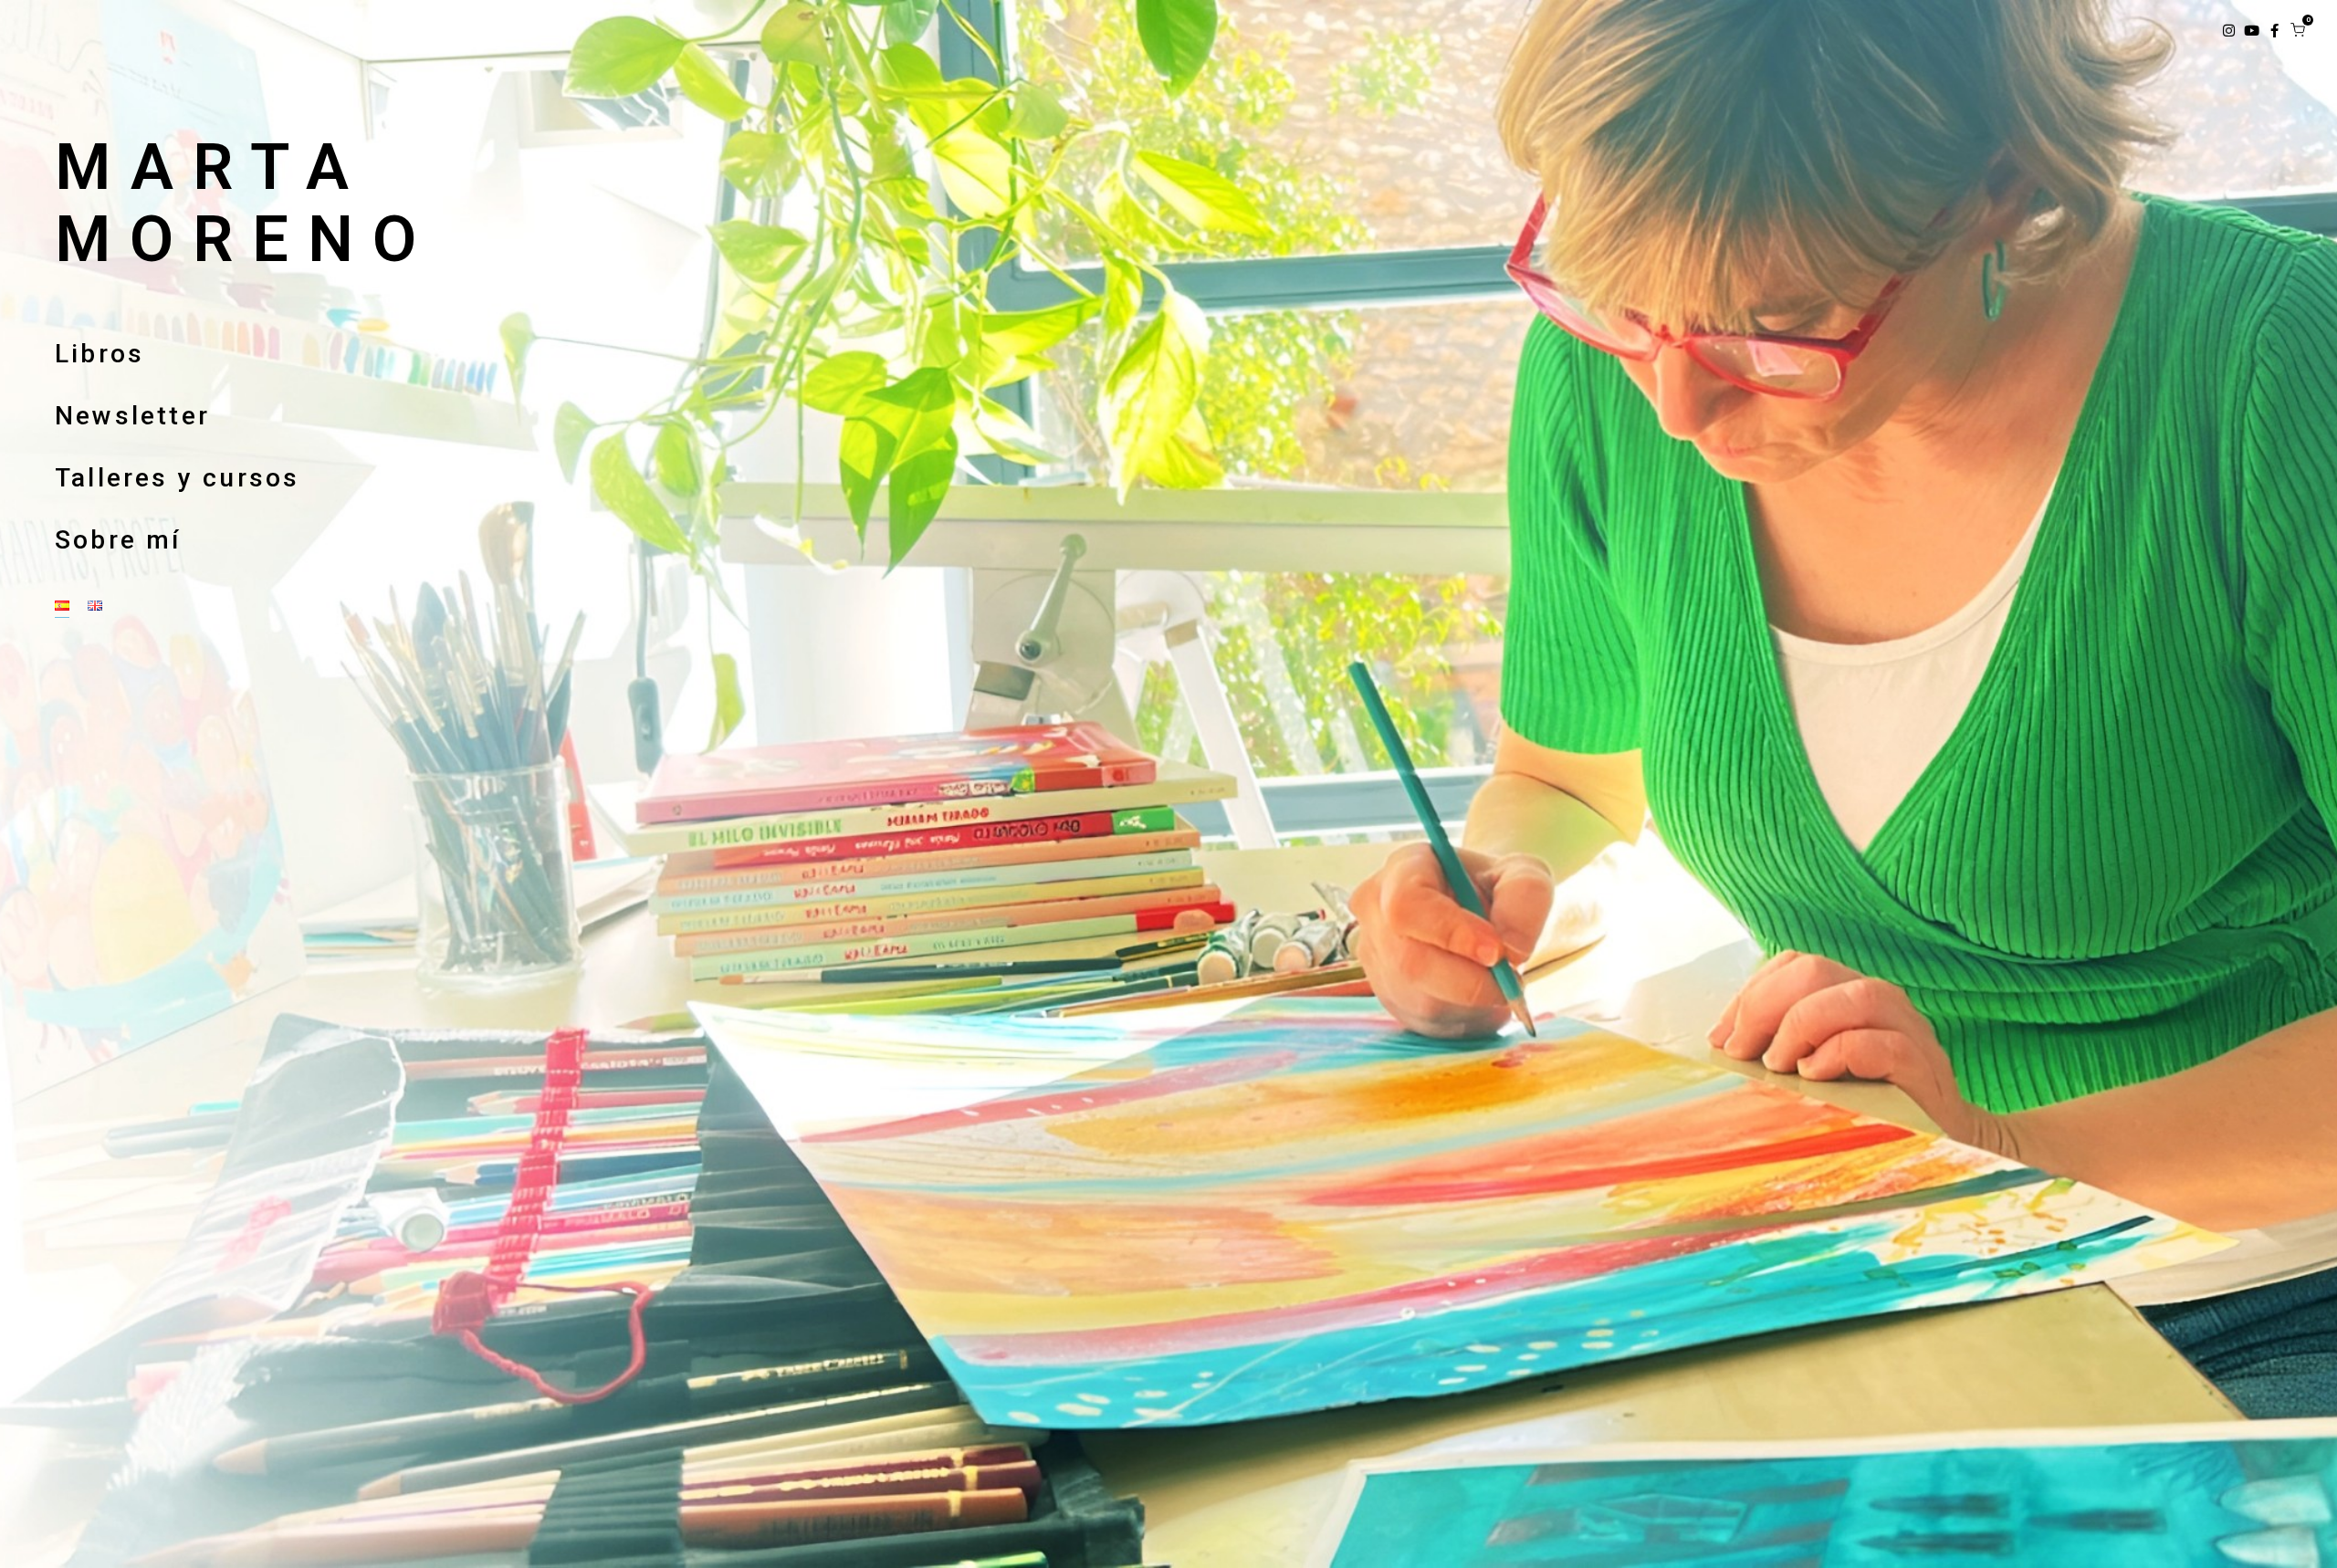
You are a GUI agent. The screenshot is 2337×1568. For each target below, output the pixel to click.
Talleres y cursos (177, 478)
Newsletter (132, 416)
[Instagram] (2229, 31)
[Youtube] (2252, 31)
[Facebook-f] (2274, 31)
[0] (2298, 30)
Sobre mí (118, 540)
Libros (100, 354)
